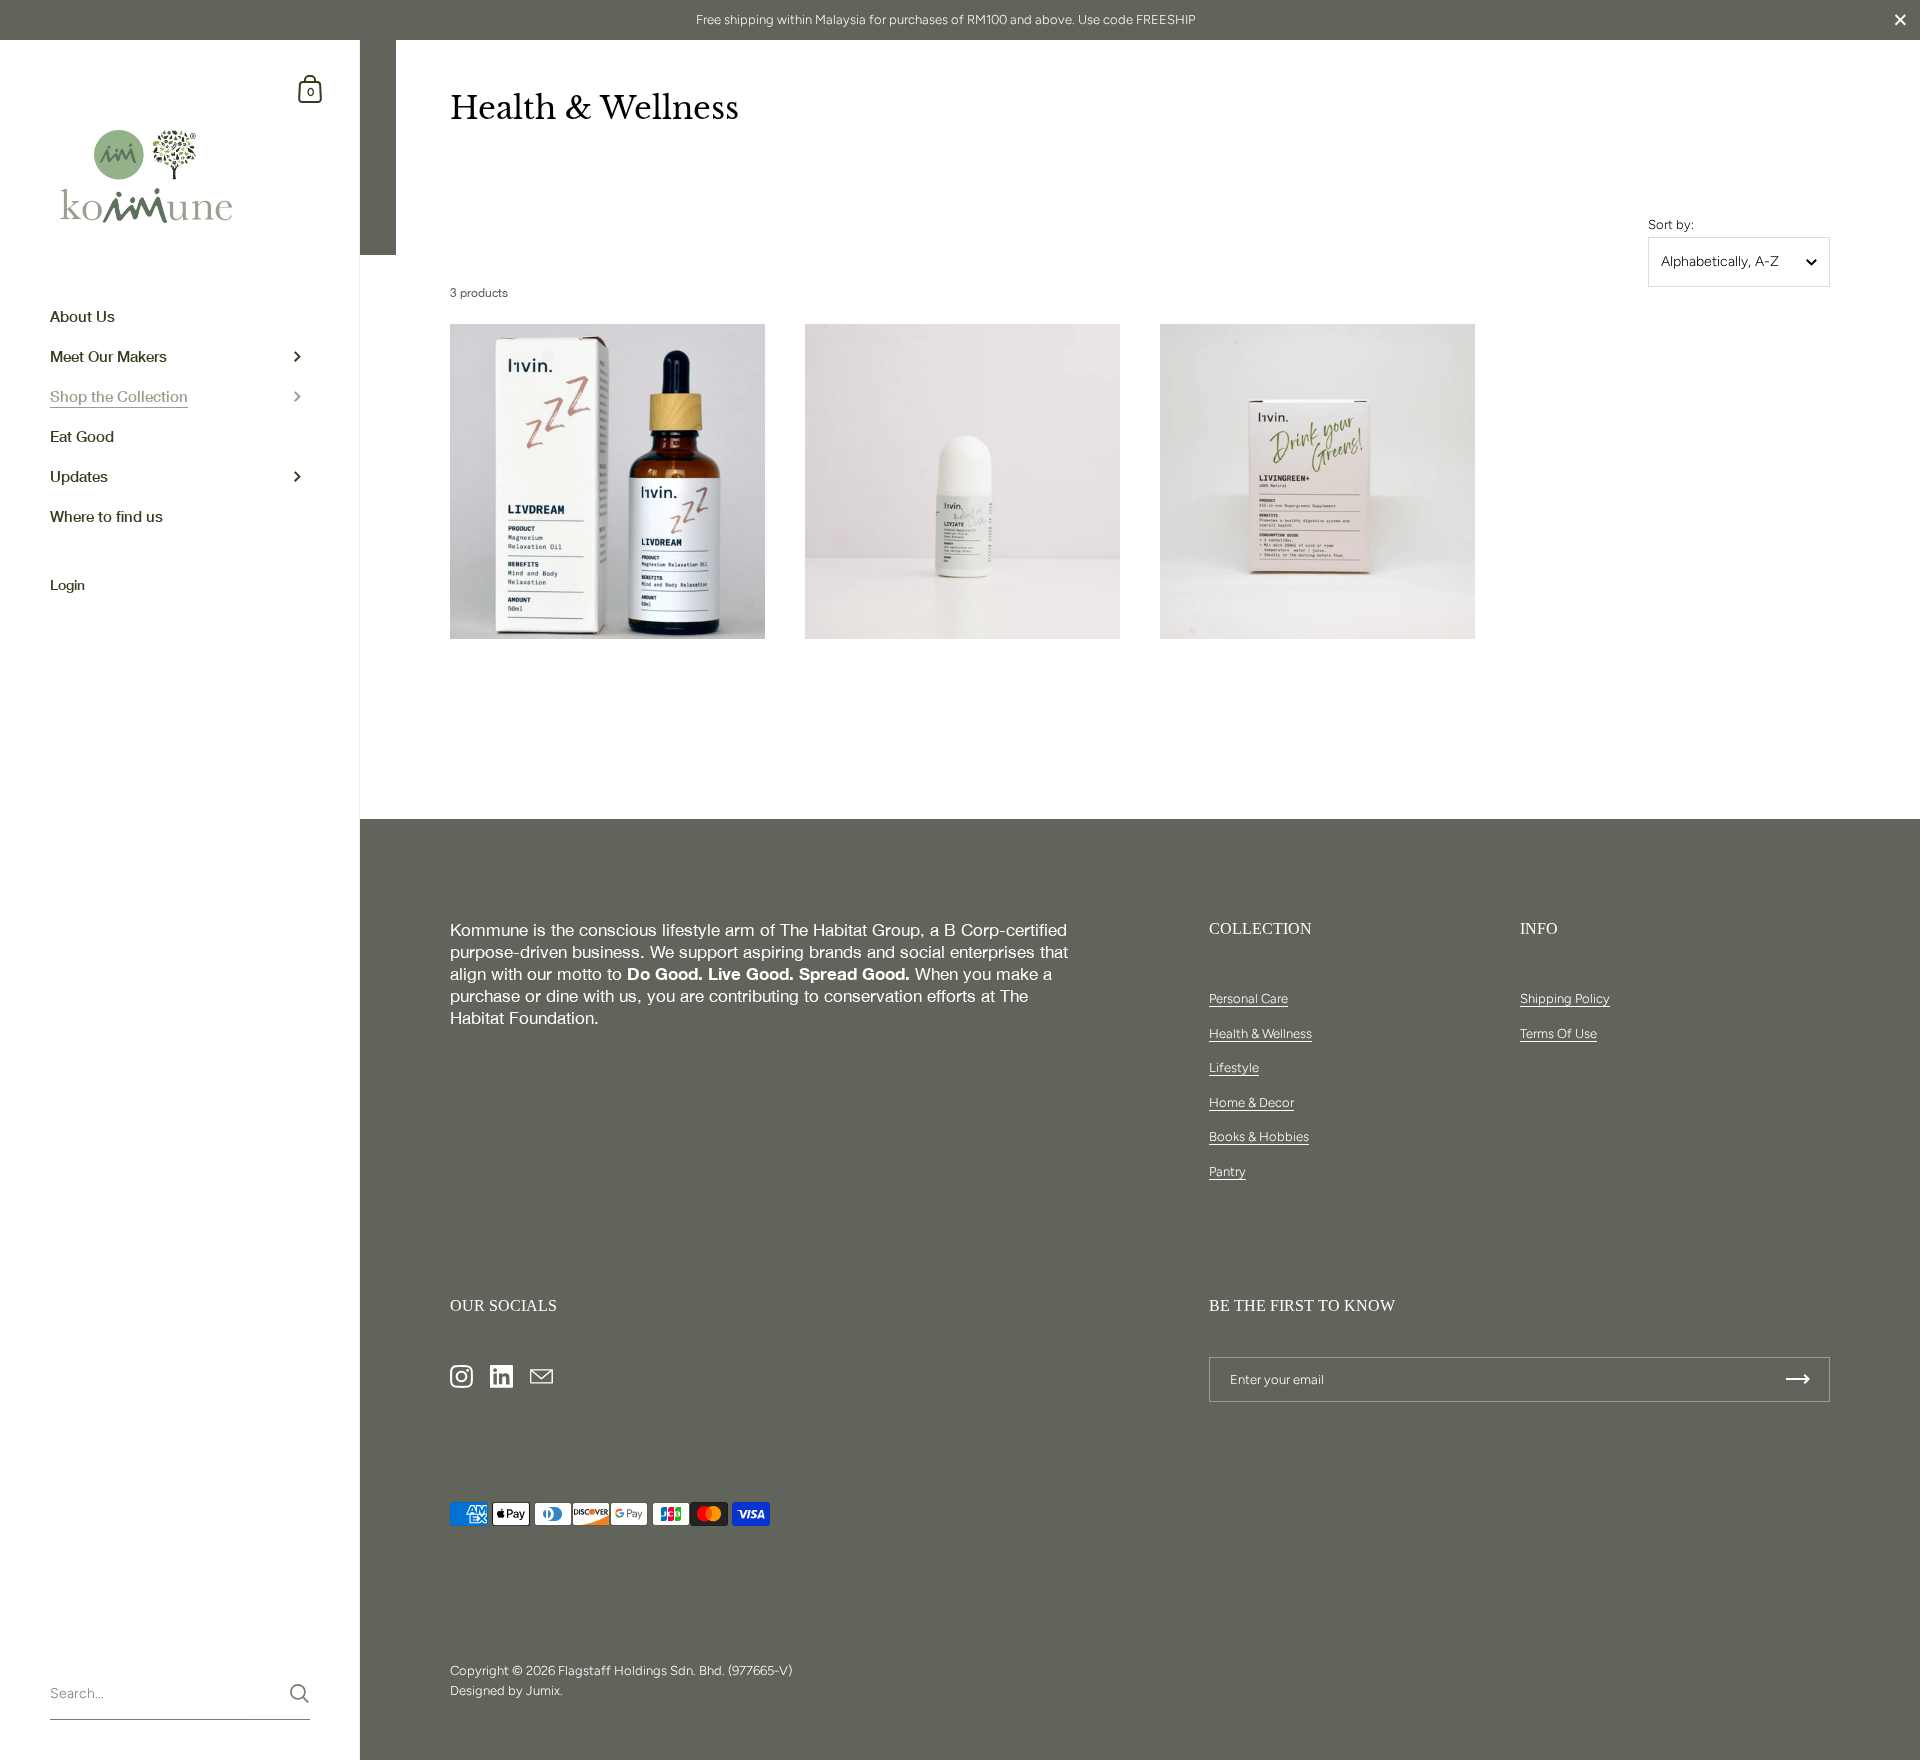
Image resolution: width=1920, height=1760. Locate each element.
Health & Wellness (1260, 1033)
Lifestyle (1234, 1067)
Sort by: (1671, 224)
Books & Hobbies (1259, 1136)
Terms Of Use (1558, 1033)
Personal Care (1248, 998)
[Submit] (299, 1693)
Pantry (1227, 1171)
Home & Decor (1251, 1102)
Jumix (543, 1690)
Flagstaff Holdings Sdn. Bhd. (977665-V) (675, 1670)
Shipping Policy (1565, 998)
